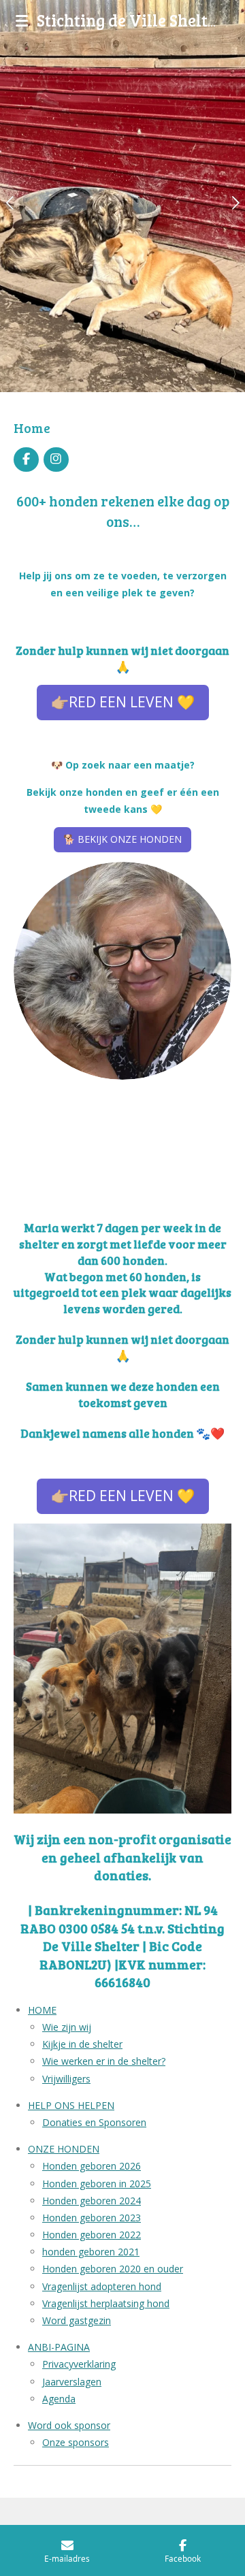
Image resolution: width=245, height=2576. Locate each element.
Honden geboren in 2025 (97, 2184)
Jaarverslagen (72, 2382)
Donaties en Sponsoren (94, 2122)
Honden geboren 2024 (92, 2201)
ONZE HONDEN (64, 2149)
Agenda (59, 2399)
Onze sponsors (76, 2442)
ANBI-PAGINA (59, 2347)
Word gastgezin (77, 2320)
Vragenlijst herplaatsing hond (106, 2303)
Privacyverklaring (79, 2364)
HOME (42, 2010)
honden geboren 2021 (91, 2252)
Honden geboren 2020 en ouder (113, 2269)
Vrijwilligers (66, 2079)
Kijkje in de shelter (82, 2044)
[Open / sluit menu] (22, 20)
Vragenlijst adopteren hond (102, 2286)
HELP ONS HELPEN (71, 2105)
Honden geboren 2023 (92, 2218)
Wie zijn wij (67, 2027)
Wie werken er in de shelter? (104, 2061)
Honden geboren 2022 (92, 2235)
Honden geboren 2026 (92, 2166)
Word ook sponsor (69, 2425)
